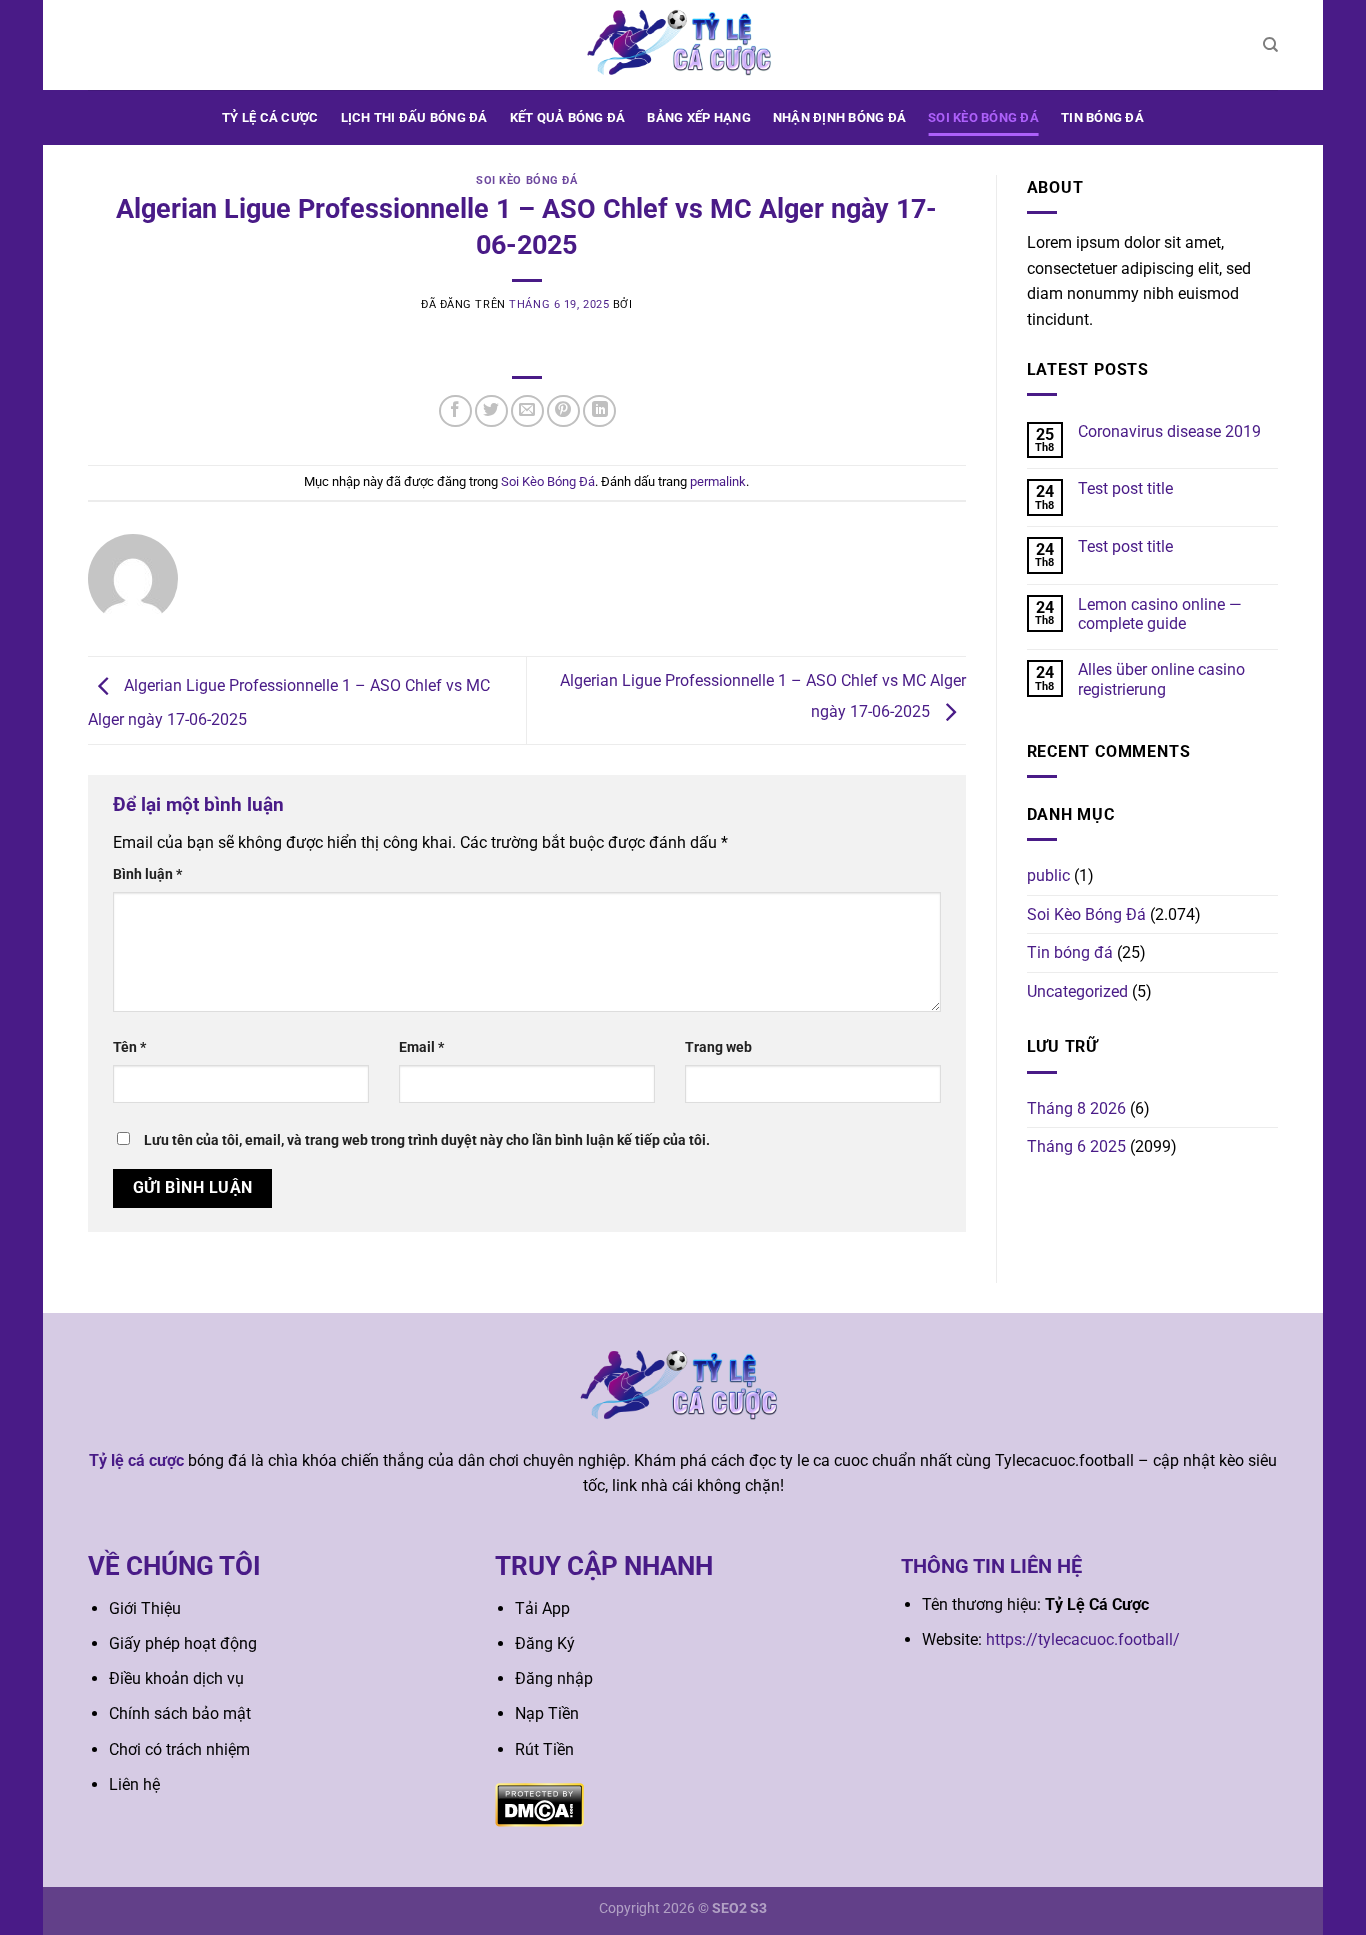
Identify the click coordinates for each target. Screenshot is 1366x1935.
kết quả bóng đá (568, 117)
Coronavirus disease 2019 (1169, 431)
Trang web (718, 1047)
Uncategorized (1077, 991)
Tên (129, 1047)
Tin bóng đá (1102, 117)
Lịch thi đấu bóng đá (414, 117)
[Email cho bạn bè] (527, 411)
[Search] (1270, 45)
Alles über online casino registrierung (1161, 679)
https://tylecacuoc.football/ (1083, 1639)
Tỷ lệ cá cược (270, 117)
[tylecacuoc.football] (683, 44)
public (1048, 875)
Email (421, 1047)
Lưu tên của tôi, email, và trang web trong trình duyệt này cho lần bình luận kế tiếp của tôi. (427, 1140)
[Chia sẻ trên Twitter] (491, 411)
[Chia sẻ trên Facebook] (455, 411)
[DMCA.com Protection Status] (539, 1803)
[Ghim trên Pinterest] (563, 411)
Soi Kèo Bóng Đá (983, 117)
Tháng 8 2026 (1076, 1108)
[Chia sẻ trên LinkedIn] (599, 411)
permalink (718, 481)
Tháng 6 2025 (1076, 1146)
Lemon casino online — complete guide (1160, 614)
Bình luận (147, 874)
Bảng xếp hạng (698, 117)
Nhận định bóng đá (839, 117)
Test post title (1125, 488)
